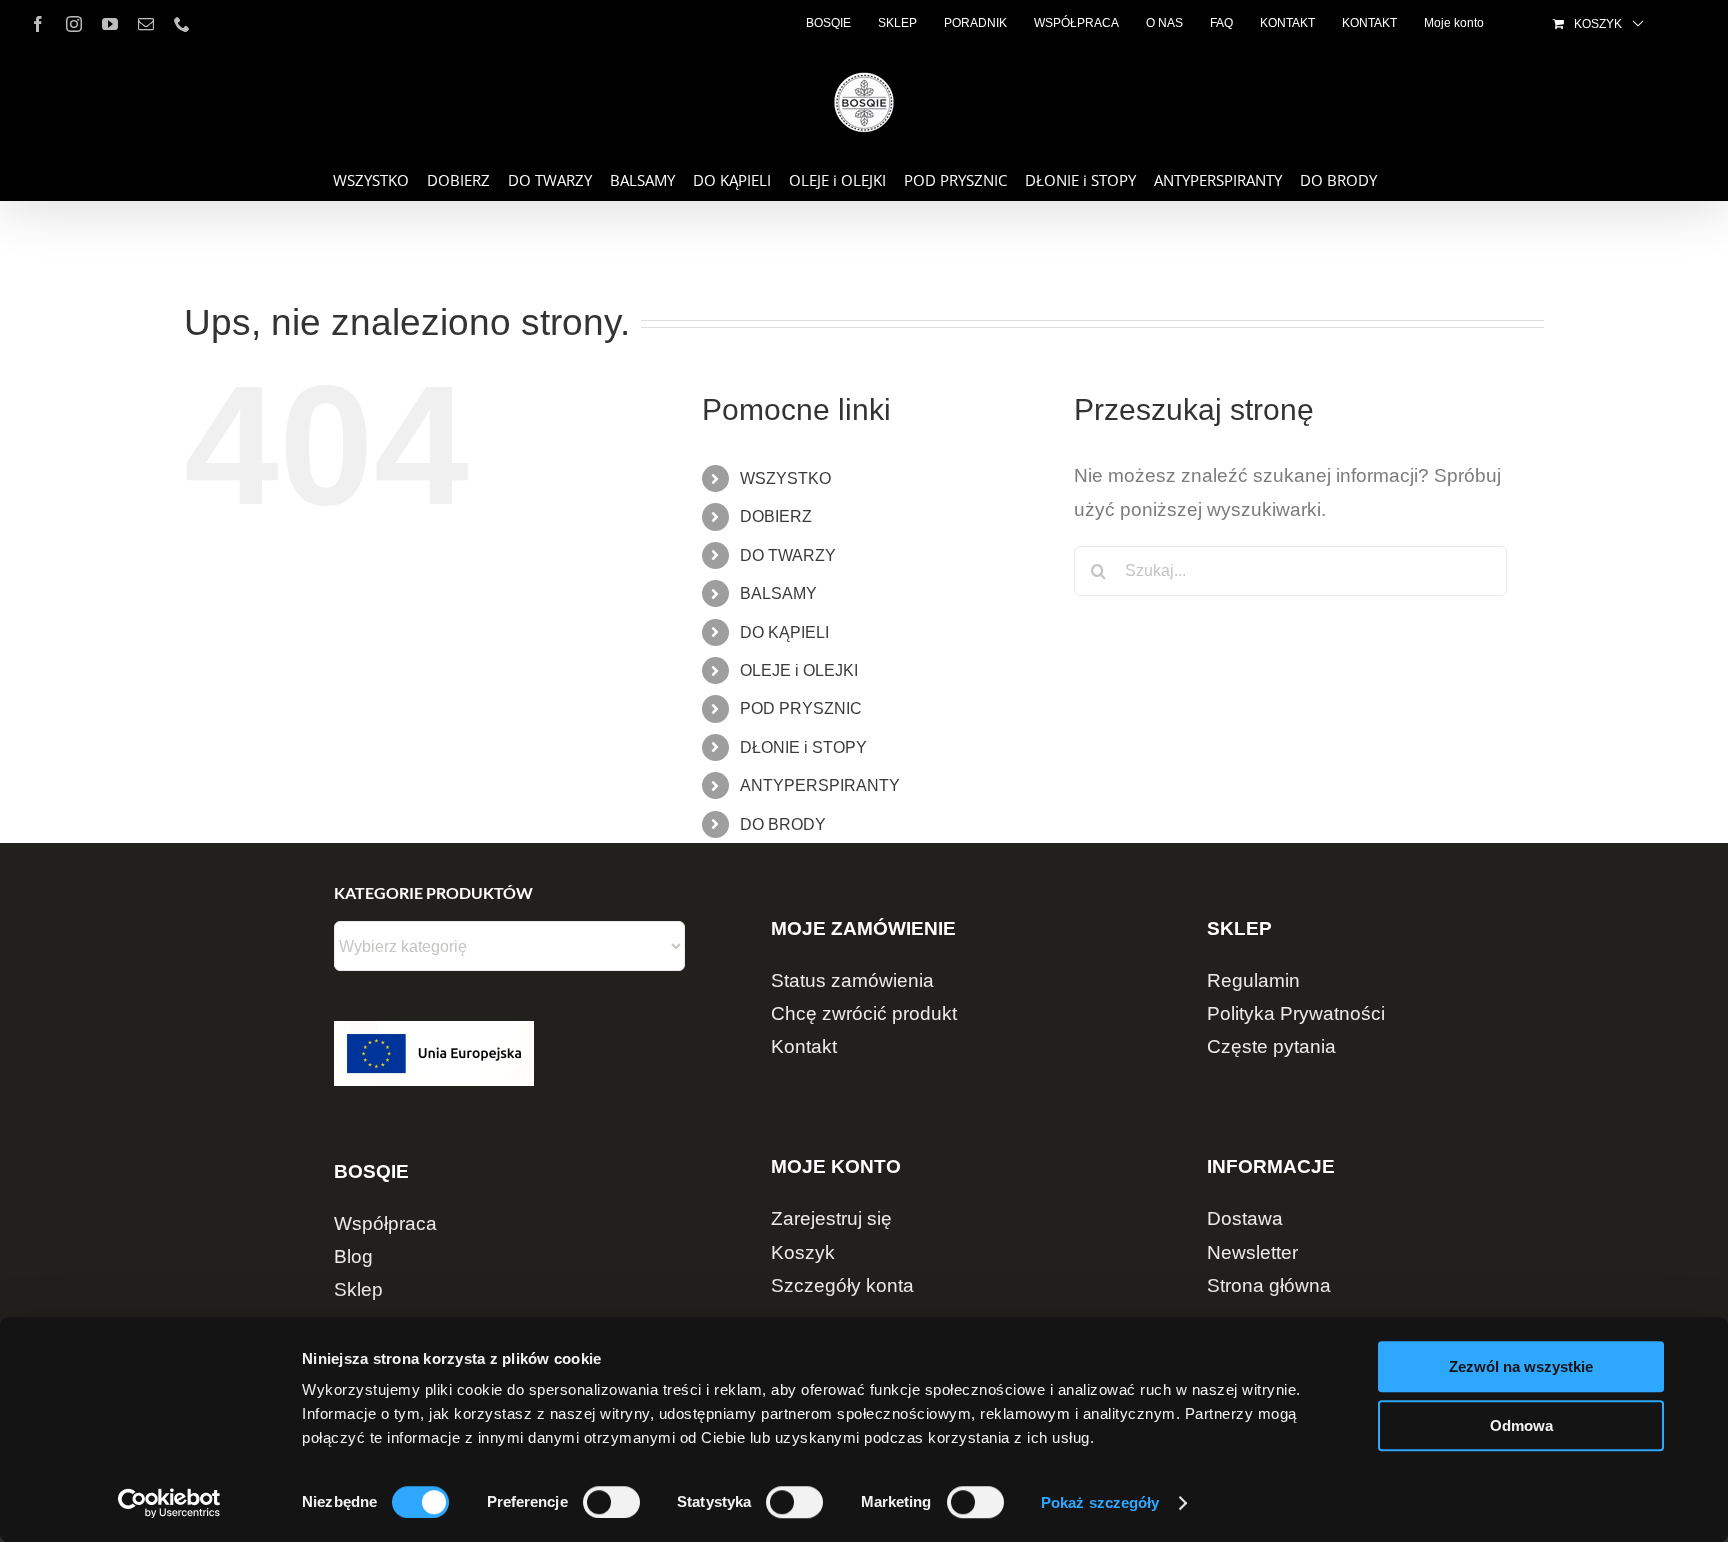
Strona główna (1269, 1285)
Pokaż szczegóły (1100, 1502)
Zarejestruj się (831, 1218)
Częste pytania (1271, 1046)
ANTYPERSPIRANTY (820, 785)
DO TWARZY (788, 555)
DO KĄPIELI (784, 632)
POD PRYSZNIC (801, 708)
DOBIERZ (776, 516)
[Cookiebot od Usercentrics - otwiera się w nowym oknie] (169, 1503)
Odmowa (1521, 1425)
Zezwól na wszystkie (1521, 1366)
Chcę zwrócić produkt (864, 1013)
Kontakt (804, 1046)
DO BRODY (783, 824)
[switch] (611, 1502)
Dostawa (1245, 1218)
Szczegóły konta (842, 1285)
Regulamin (1253, 980)
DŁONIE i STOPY (803, 747)
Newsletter (1252, 1252)
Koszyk (803, 1252)
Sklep (358, 1289)
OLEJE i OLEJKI (799, 670)
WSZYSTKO (785, 478)
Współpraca (385, 1223)
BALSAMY (778, 593)
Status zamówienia (852, 980)
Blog (353, 1256)
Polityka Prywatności (1296, 1013)
